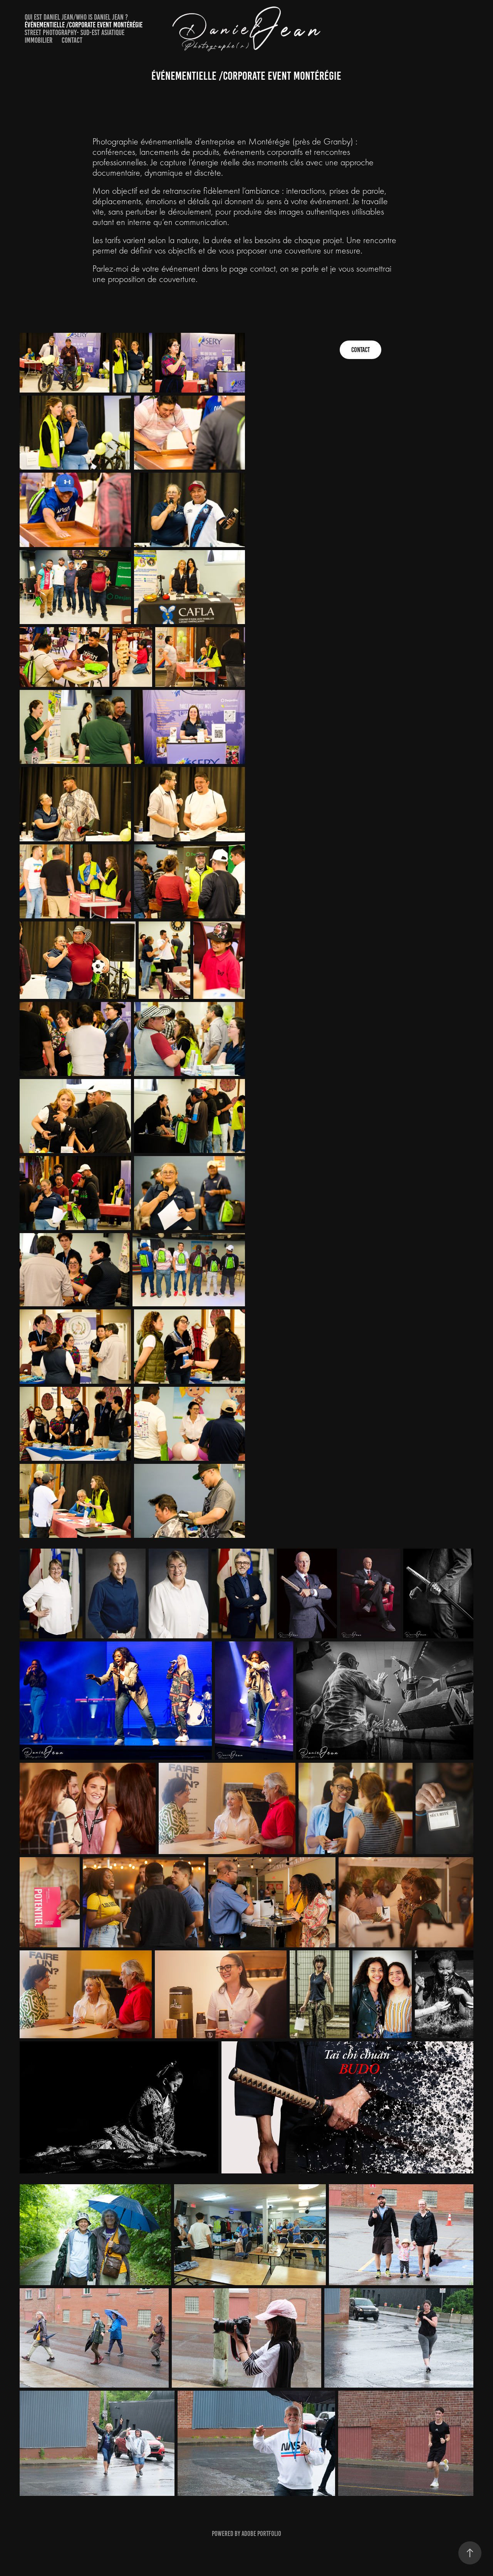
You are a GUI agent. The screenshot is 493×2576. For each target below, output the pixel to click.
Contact (72, 40)
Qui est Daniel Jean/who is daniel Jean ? (76, 17)
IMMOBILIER (39, 40)
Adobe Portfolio (261, 2534)
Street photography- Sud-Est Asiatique (75, 33)
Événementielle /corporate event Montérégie (84, 25)
